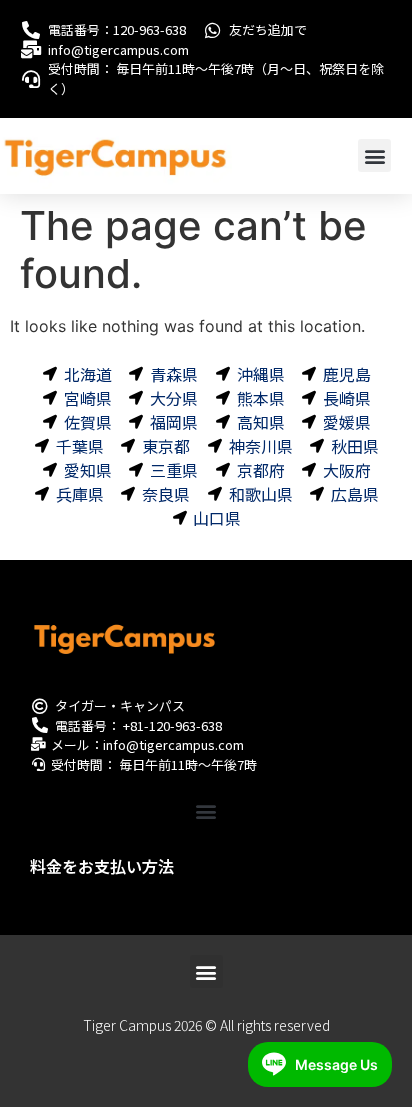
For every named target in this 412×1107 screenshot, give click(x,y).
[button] (374, 155)
